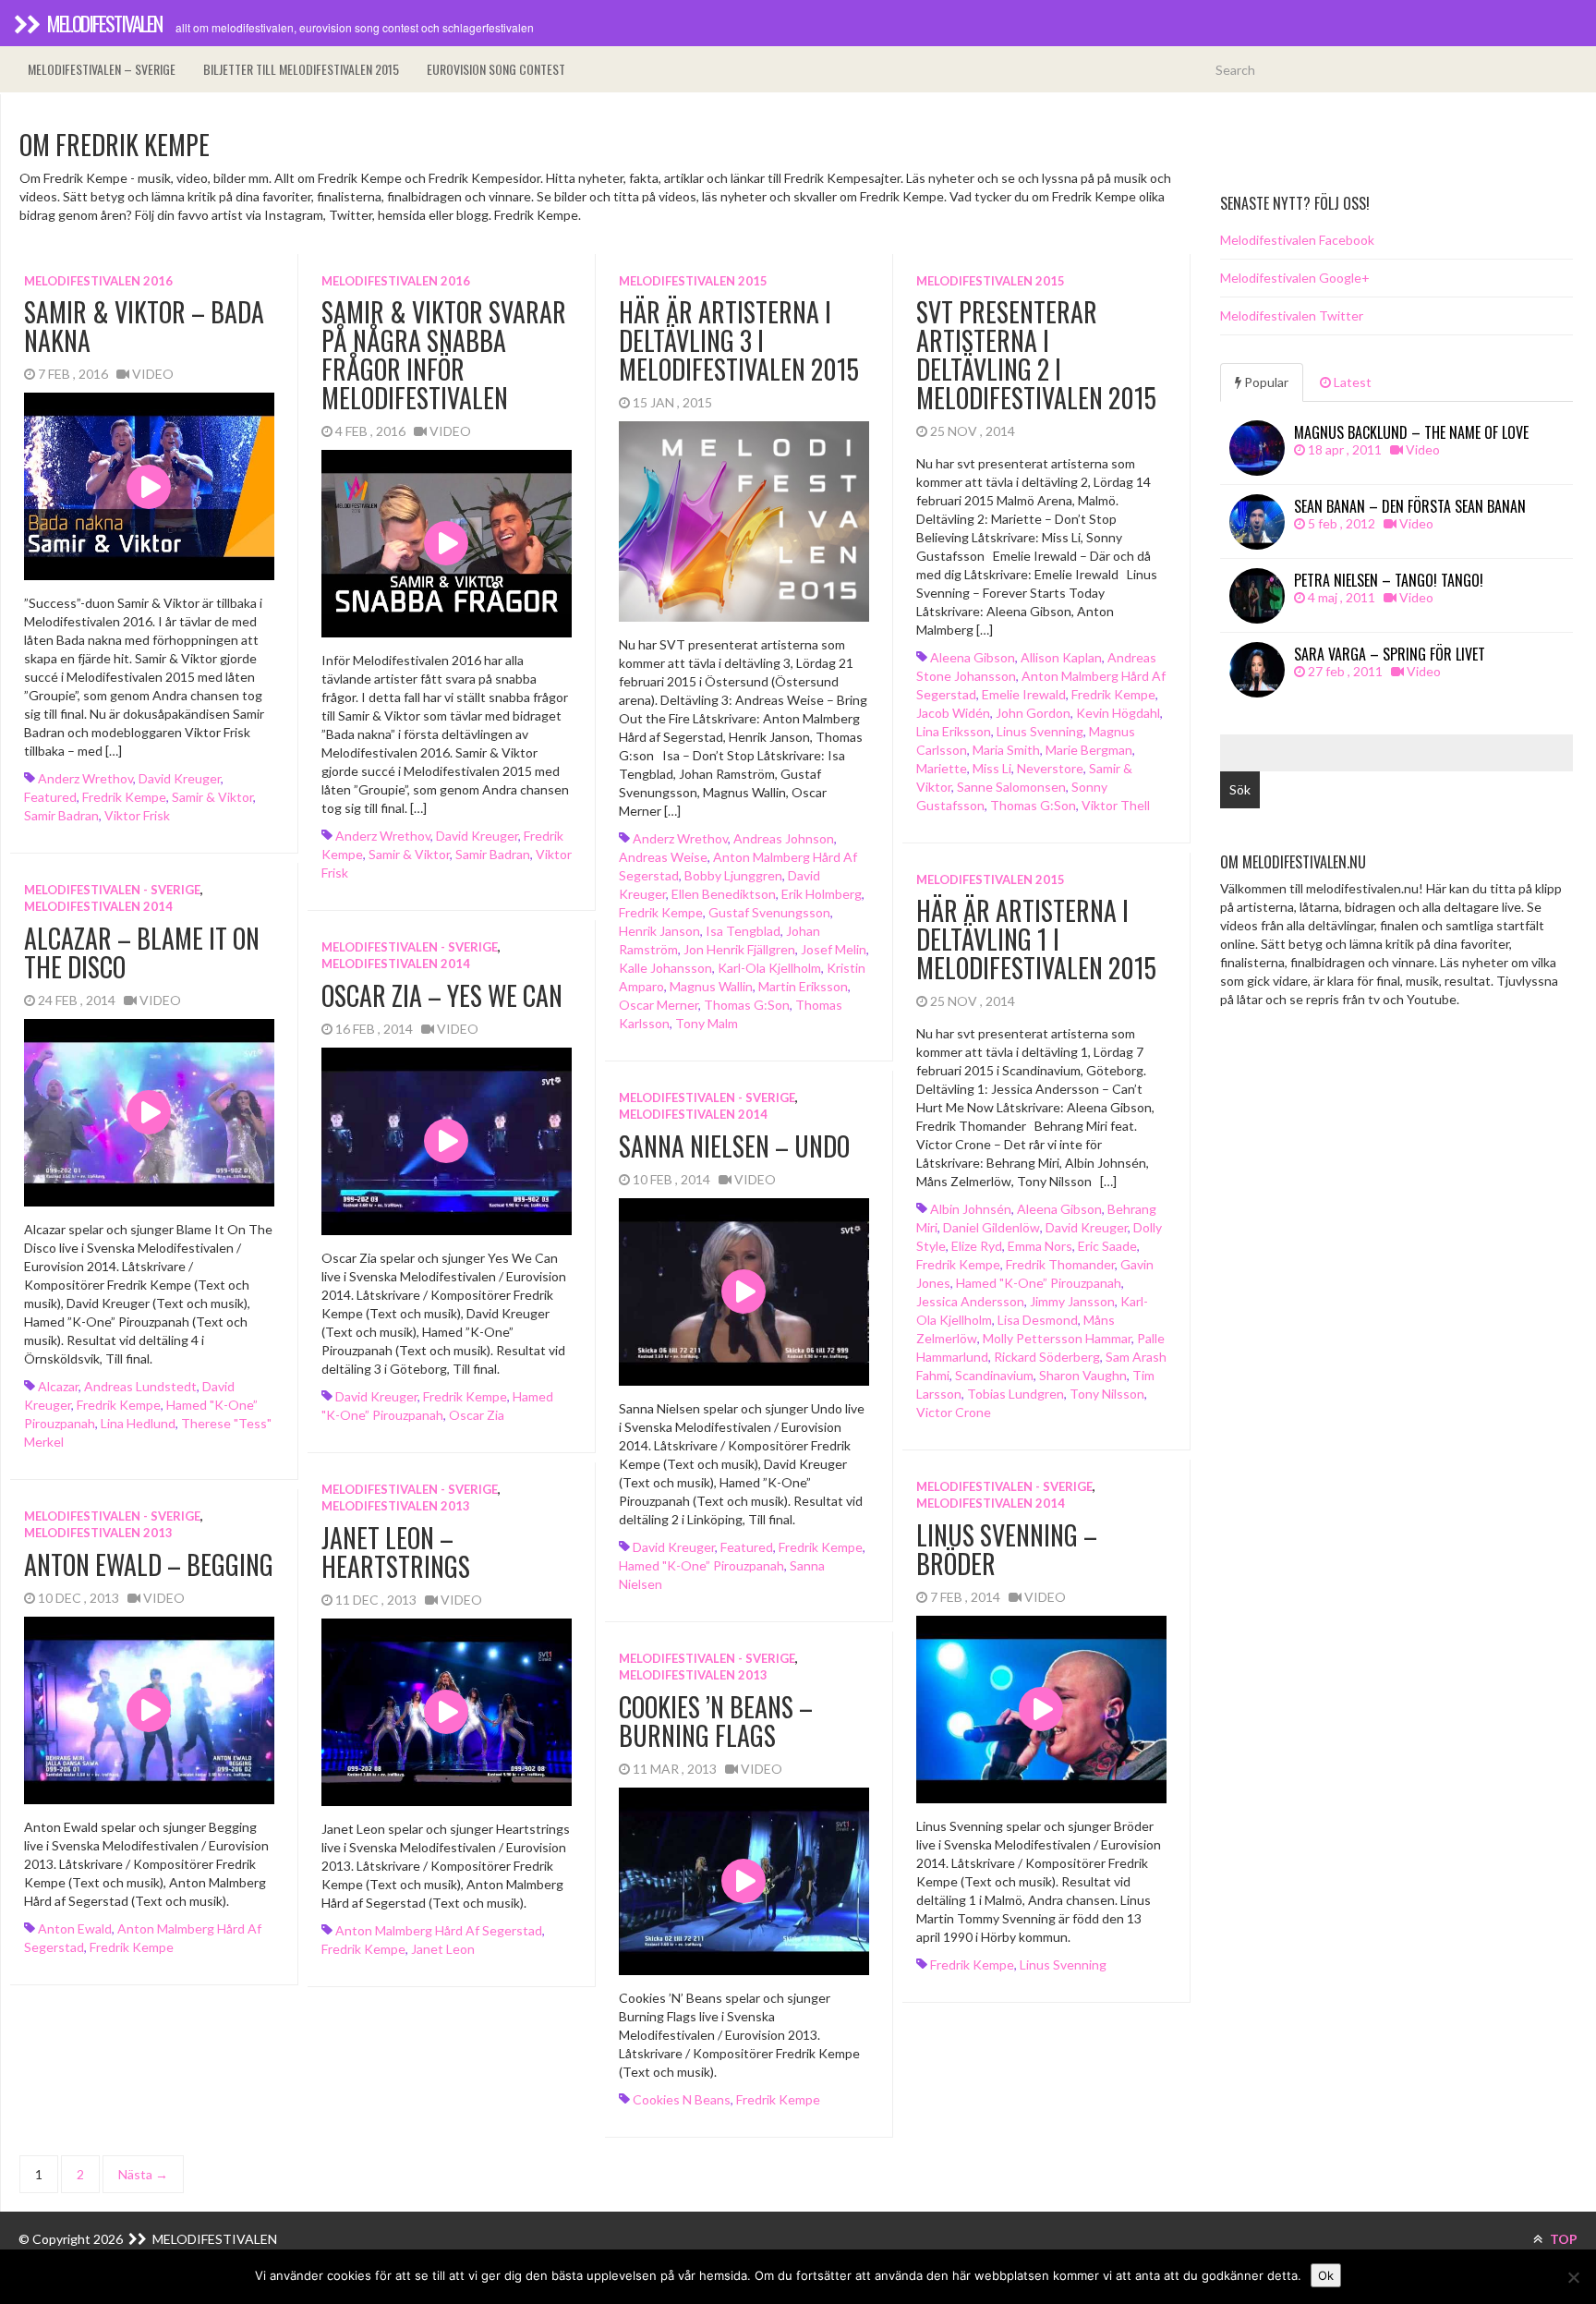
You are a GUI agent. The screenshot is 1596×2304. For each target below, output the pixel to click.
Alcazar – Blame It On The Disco (142, 952)
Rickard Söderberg (1047, 1357)
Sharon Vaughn (1083, 1375)
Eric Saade (1107, 1246)
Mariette (942, 768)
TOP (1562, 2239)
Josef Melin (834, 949)
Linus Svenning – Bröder (1007, 1549)
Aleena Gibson (973, 657)
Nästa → (143, 2174)
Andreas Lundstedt (140, 1386)
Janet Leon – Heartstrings (396, 1552)
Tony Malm (707, 1023)
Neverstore (1050, 768)
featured (50, 797)
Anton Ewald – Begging (149, 1564)
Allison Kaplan (1061, 657)
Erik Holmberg (822, 894)
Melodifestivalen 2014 (98, 906)
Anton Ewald (75, 1928)
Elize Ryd (977, 1246)
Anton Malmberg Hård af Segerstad (439, 1930)
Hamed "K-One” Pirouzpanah (1039, 1283)
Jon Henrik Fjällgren (739, 949)
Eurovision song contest (496, 69)
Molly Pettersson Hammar (1057, 1338)
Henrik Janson (659, 931)
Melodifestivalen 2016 (98, 281)
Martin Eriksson (803, 986)
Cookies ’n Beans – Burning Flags (716, 1721)
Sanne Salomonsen (1011, 787)
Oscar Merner (659, 1005)
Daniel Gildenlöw (991, 1227)
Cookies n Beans (682, 2099)
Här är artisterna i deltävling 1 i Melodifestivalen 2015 (1036, 939)
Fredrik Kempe (124, 797)
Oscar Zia (477, 1415)
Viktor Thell (1116, 805)
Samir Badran (61, 815)
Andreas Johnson (784, 838)
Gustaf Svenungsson (769, 912)
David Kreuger (180, 778)
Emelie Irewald (1024, 694)
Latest (1351, 382)
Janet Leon (443, 1949)
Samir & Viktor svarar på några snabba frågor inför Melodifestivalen (444, 354)
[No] (1573, 2277)
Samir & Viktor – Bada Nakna (144, 326)
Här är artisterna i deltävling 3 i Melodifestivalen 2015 (739, 340)
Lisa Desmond (1038, 1320)
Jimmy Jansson (1072, 1301)
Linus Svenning (1040, 731)
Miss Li (992, 768)
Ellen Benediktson (724, 894)
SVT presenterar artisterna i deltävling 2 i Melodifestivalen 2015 (1036, 354)
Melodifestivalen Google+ (1295, 278)
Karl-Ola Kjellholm (769, 968)
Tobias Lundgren (1016, 1394)
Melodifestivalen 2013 (396, 1506)
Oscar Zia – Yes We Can (442, 995)
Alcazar (58, 1386)
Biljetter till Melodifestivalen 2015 (301, 69)
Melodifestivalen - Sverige (112, 890)
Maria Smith (1006, 750)
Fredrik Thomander (1060, 1264)
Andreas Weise (663, 857)
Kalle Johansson (665, 968)
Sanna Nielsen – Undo (734, 1146)
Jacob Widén (953, 713)
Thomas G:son (747, 1005)
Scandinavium (994, 1375)
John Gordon (1033, 713)
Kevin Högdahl (1118, 713)
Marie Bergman (1089, 750)
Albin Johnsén (971, 1209)
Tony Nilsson (1107, 1394)
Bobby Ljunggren (733, 875)
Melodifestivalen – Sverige (102, 69)
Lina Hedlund (138, 1423)
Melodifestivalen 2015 (693, 281)
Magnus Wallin (711, 986)
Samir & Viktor (212, 797)
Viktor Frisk (137, 815)
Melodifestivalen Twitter (1292, 315)
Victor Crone (954, 1412)
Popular (1265, 382)
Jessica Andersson (970, 1301)
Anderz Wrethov (85, 778)
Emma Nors (1040, 1246)
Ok (1326, 2275)
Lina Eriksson (954, 731)
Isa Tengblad (743, 931)
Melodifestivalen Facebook (1297, 240)
